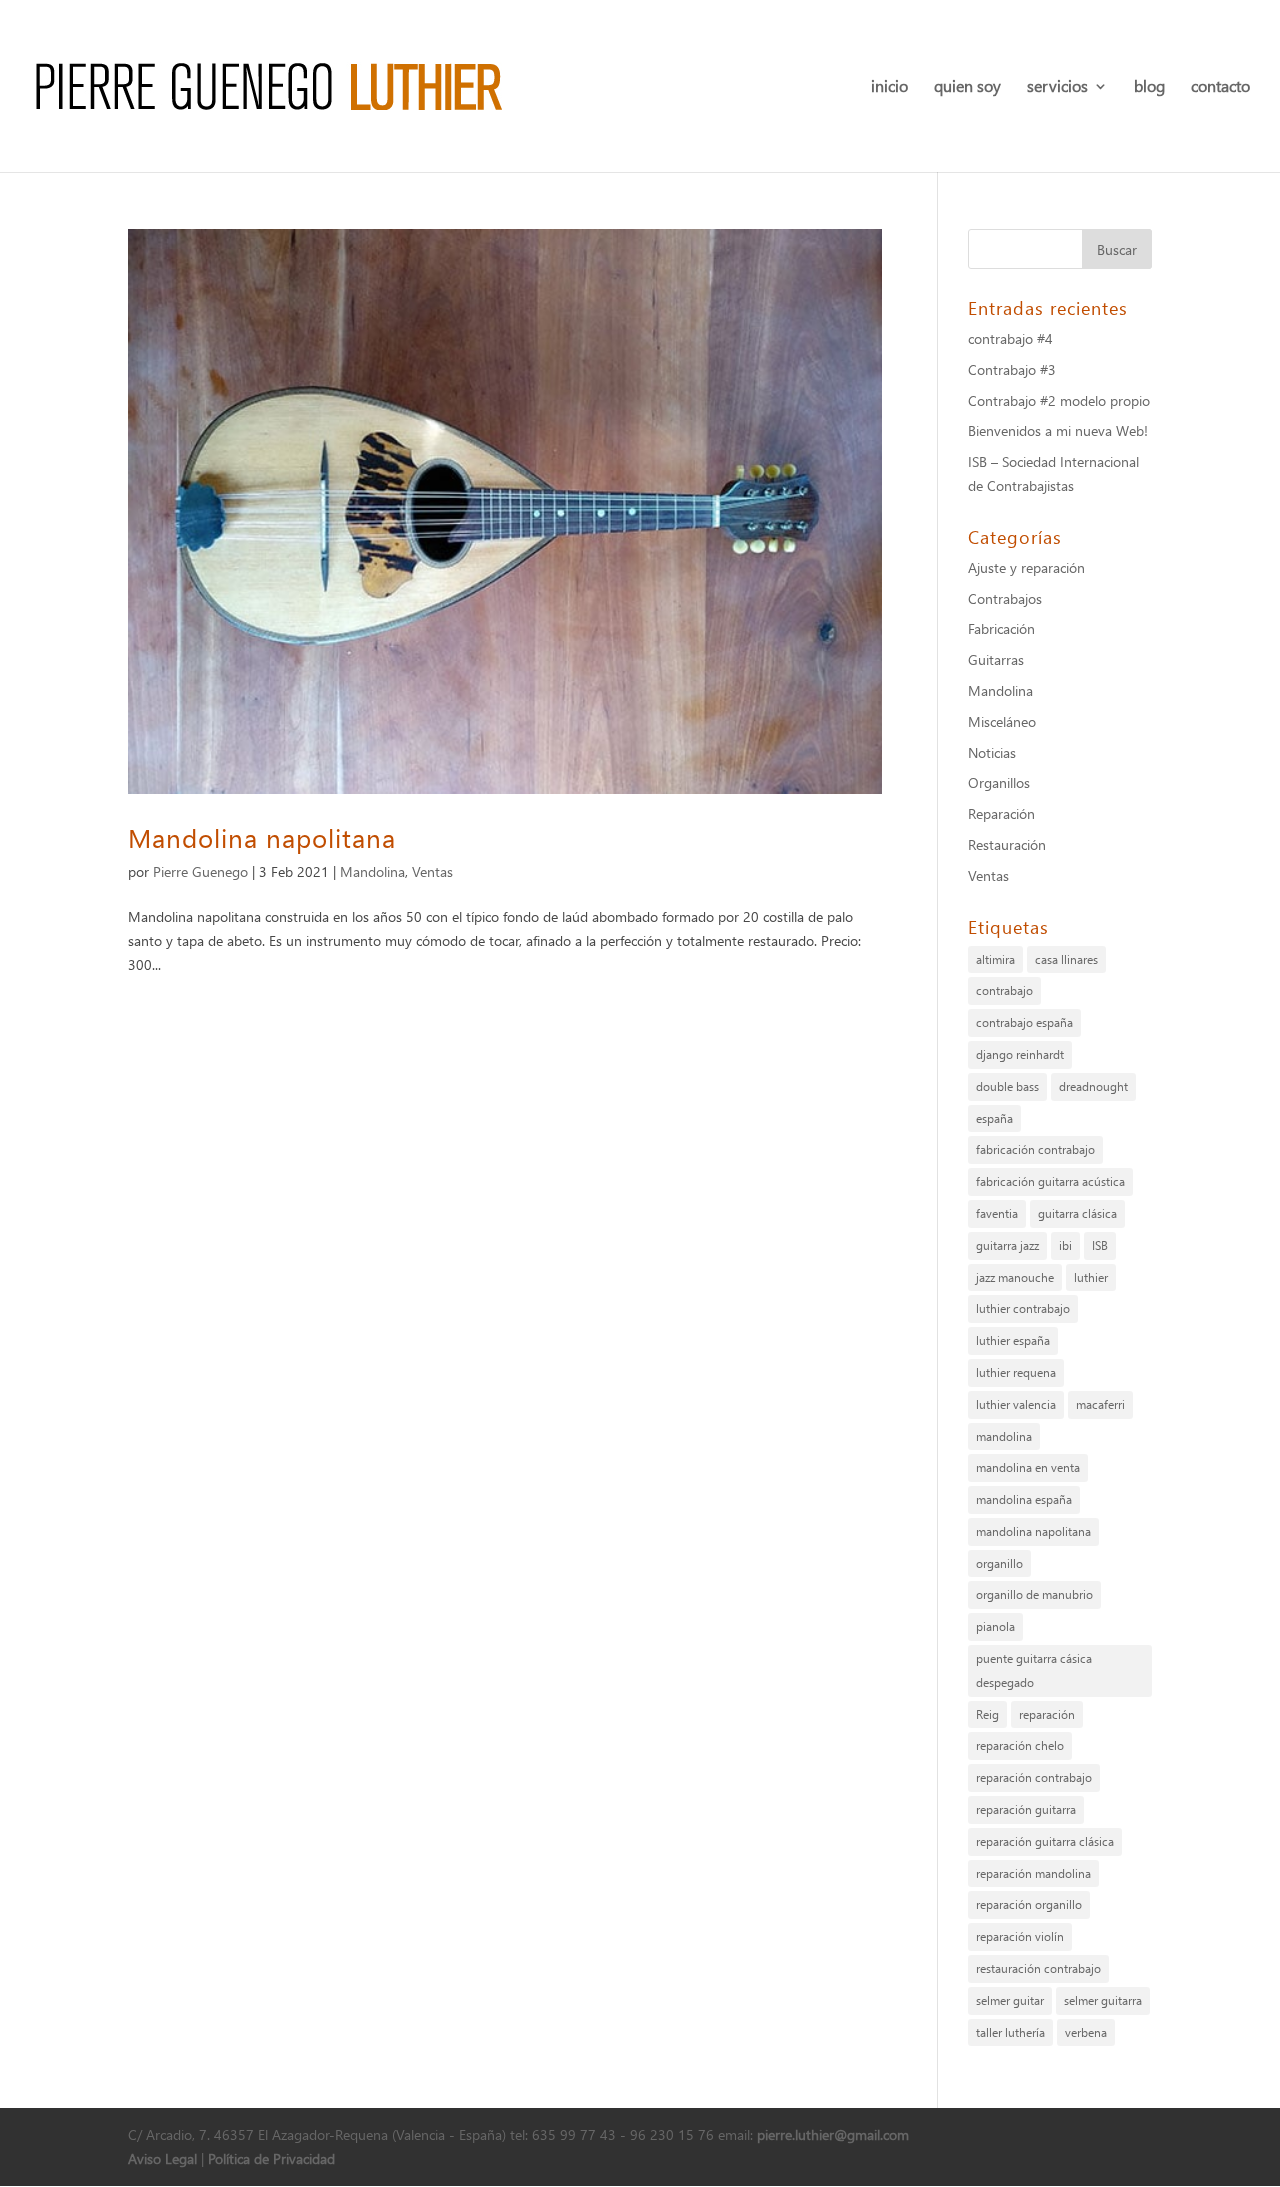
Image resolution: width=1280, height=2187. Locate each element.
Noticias (992, 752)
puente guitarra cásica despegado (1034, 1670)
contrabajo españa (1024, 1022)
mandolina (1004, 1436)
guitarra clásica (1077, 1213)
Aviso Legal (162, 2158)
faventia (997, 1213)
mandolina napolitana (1033, 1531)
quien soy (967, 87)
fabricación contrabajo (1035, 1149)
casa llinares (1066, 959)
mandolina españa (1024, 1499)
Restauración (1007, 844)
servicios (1057, 87)
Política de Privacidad (271, 2158)
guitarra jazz (1007, 1245)
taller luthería (1010, 2032)
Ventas (432, 871)
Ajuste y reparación (1026, 567)
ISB (1100, 1245)
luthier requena (1016, 1372)
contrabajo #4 (1010, 338)
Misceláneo (1002, 721)
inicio (889, 87)
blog (1149, 87)
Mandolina (372, 871)
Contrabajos (1005, 598)
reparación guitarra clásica (1045, 1841)
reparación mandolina (1033, 1873)
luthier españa (1013, 1340)
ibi (1065, 1245)
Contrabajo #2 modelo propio (1059, 400)
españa (994, 1118)
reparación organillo (1029, 1904)
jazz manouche (1015, 1277)
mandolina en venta (1028, 1467)
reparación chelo (1020, 1745)
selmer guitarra (1103, 2000)
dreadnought (1093, 1086)
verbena (1086, 2032)
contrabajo (1004, 990)
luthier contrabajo (1023, 1308)
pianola (995, 1626)
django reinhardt (1020, 1054)
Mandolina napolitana (262, 837)
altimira (995, 959)
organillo (999, 1563)
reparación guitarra (1026, 1809)
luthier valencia (1016, 1404)
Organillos (999, 782)
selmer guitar (1010, 2000)
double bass (1007, 1086)
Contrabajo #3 (1012, 369)
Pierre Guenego (200, 871)
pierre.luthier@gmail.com (833, 2134)
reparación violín (1020, 1936)
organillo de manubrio (1034, 1594)
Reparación (1001, 813)
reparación (1047, 1714)
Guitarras (996, 659)
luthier (1091, 1277)
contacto (1220, 87)
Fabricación (1001, 628)
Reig (987, 1714)
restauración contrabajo (1038, 1968)
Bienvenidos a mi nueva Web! (1058, 430)
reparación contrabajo (1034, 1777)
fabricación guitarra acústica (1050, 1181)
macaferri (1100, 1404)
